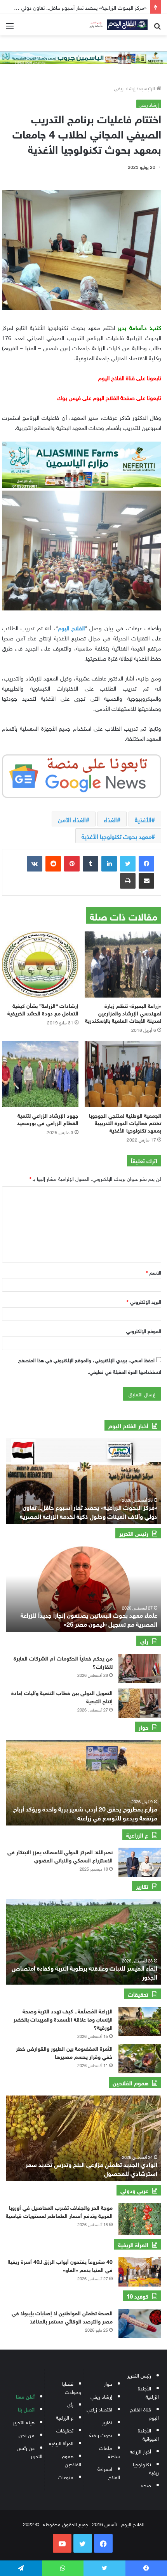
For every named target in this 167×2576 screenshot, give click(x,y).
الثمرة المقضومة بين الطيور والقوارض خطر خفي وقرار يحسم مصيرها (64, 2052)
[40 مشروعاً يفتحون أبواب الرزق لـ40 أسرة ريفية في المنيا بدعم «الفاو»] (140, 2272)
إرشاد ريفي (125, 88)
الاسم (154, 1272)
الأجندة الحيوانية (148, 2434)
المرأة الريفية (61, 2443)
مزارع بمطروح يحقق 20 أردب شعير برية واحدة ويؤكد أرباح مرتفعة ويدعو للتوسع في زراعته (85, 1812)
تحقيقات (65, 2430)
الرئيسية (148, 88)
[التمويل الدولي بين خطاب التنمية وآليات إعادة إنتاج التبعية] (140, 1703)
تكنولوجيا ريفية (146, 2468)
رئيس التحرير (139, 2375)
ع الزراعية (65, 2417)
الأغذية (143, 819)
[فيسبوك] (146, 864)
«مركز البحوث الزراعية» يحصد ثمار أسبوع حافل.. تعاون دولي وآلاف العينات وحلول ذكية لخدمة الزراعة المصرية (89, 1511)
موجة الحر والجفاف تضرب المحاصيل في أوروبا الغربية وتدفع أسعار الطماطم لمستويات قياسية (59, 2211)
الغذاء (110, 819)
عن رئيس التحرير (30, 2451)
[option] (83, 1481)
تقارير (107, 2422)
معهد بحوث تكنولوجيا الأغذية (117, 836)
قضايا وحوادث (72, 2387)
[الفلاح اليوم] (117, 25)
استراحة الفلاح (109, 2473)
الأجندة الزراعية (148, 2392)
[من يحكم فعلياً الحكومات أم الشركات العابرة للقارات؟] (140, 1669)
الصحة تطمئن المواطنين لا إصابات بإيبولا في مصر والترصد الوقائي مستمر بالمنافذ (62, 2316)
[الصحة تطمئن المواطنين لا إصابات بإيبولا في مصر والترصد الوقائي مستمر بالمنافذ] (140, 2323)
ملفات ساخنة (110, 2451)
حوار (108, 2383)
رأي (70, 2404)
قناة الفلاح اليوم (144, 2413)
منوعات (66, 2477)
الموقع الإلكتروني (144, 1330)
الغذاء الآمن (72, 819)
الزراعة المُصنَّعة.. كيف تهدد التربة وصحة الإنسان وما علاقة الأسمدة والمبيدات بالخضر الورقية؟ (63, 2019)
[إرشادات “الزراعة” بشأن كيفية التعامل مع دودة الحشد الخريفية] (40, 964)
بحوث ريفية (101, 2435)
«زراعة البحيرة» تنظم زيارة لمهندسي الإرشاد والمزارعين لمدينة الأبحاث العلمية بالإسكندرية (123, 1013)
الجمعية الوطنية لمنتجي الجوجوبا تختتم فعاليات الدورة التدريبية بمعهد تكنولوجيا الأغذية (125, 1122)
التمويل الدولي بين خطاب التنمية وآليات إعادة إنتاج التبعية (62, 1696)
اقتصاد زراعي (99, 2409)
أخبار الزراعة (140, 2451)
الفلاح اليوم (71, 627)
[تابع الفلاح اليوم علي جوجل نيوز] (82, 775)
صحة (146, 2485)
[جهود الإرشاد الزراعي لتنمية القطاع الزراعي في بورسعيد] (40, 1074)
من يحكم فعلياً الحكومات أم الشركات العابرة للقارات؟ (63, 1662)
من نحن (27, 2435)
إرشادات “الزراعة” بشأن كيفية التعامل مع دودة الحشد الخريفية (43, 1009)
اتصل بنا (26, 2409)
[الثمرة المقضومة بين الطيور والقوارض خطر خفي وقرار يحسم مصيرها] (140, 2059)
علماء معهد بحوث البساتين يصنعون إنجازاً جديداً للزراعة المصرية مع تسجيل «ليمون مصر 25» (89, 1619)
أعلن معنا (25, 2396)
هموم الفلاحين (71, 2460)
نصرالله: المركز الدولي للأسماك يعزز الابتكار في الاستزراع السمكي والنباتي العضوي (60, 1855)
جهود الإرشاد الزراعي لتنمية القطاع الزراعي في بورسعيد (48, 1119)
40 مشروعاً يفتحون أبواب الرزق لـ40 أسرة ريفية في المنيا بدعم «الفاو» (60, 2265)
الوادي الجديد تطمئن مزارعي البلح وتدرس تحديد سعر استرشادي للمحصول (91, 2168)
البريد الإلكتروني (144, 1301)
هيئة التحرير (24, 2422)
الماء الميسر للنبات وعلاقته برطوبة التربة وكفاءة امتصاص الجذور (84, 1972)
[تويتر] (128, 864)
